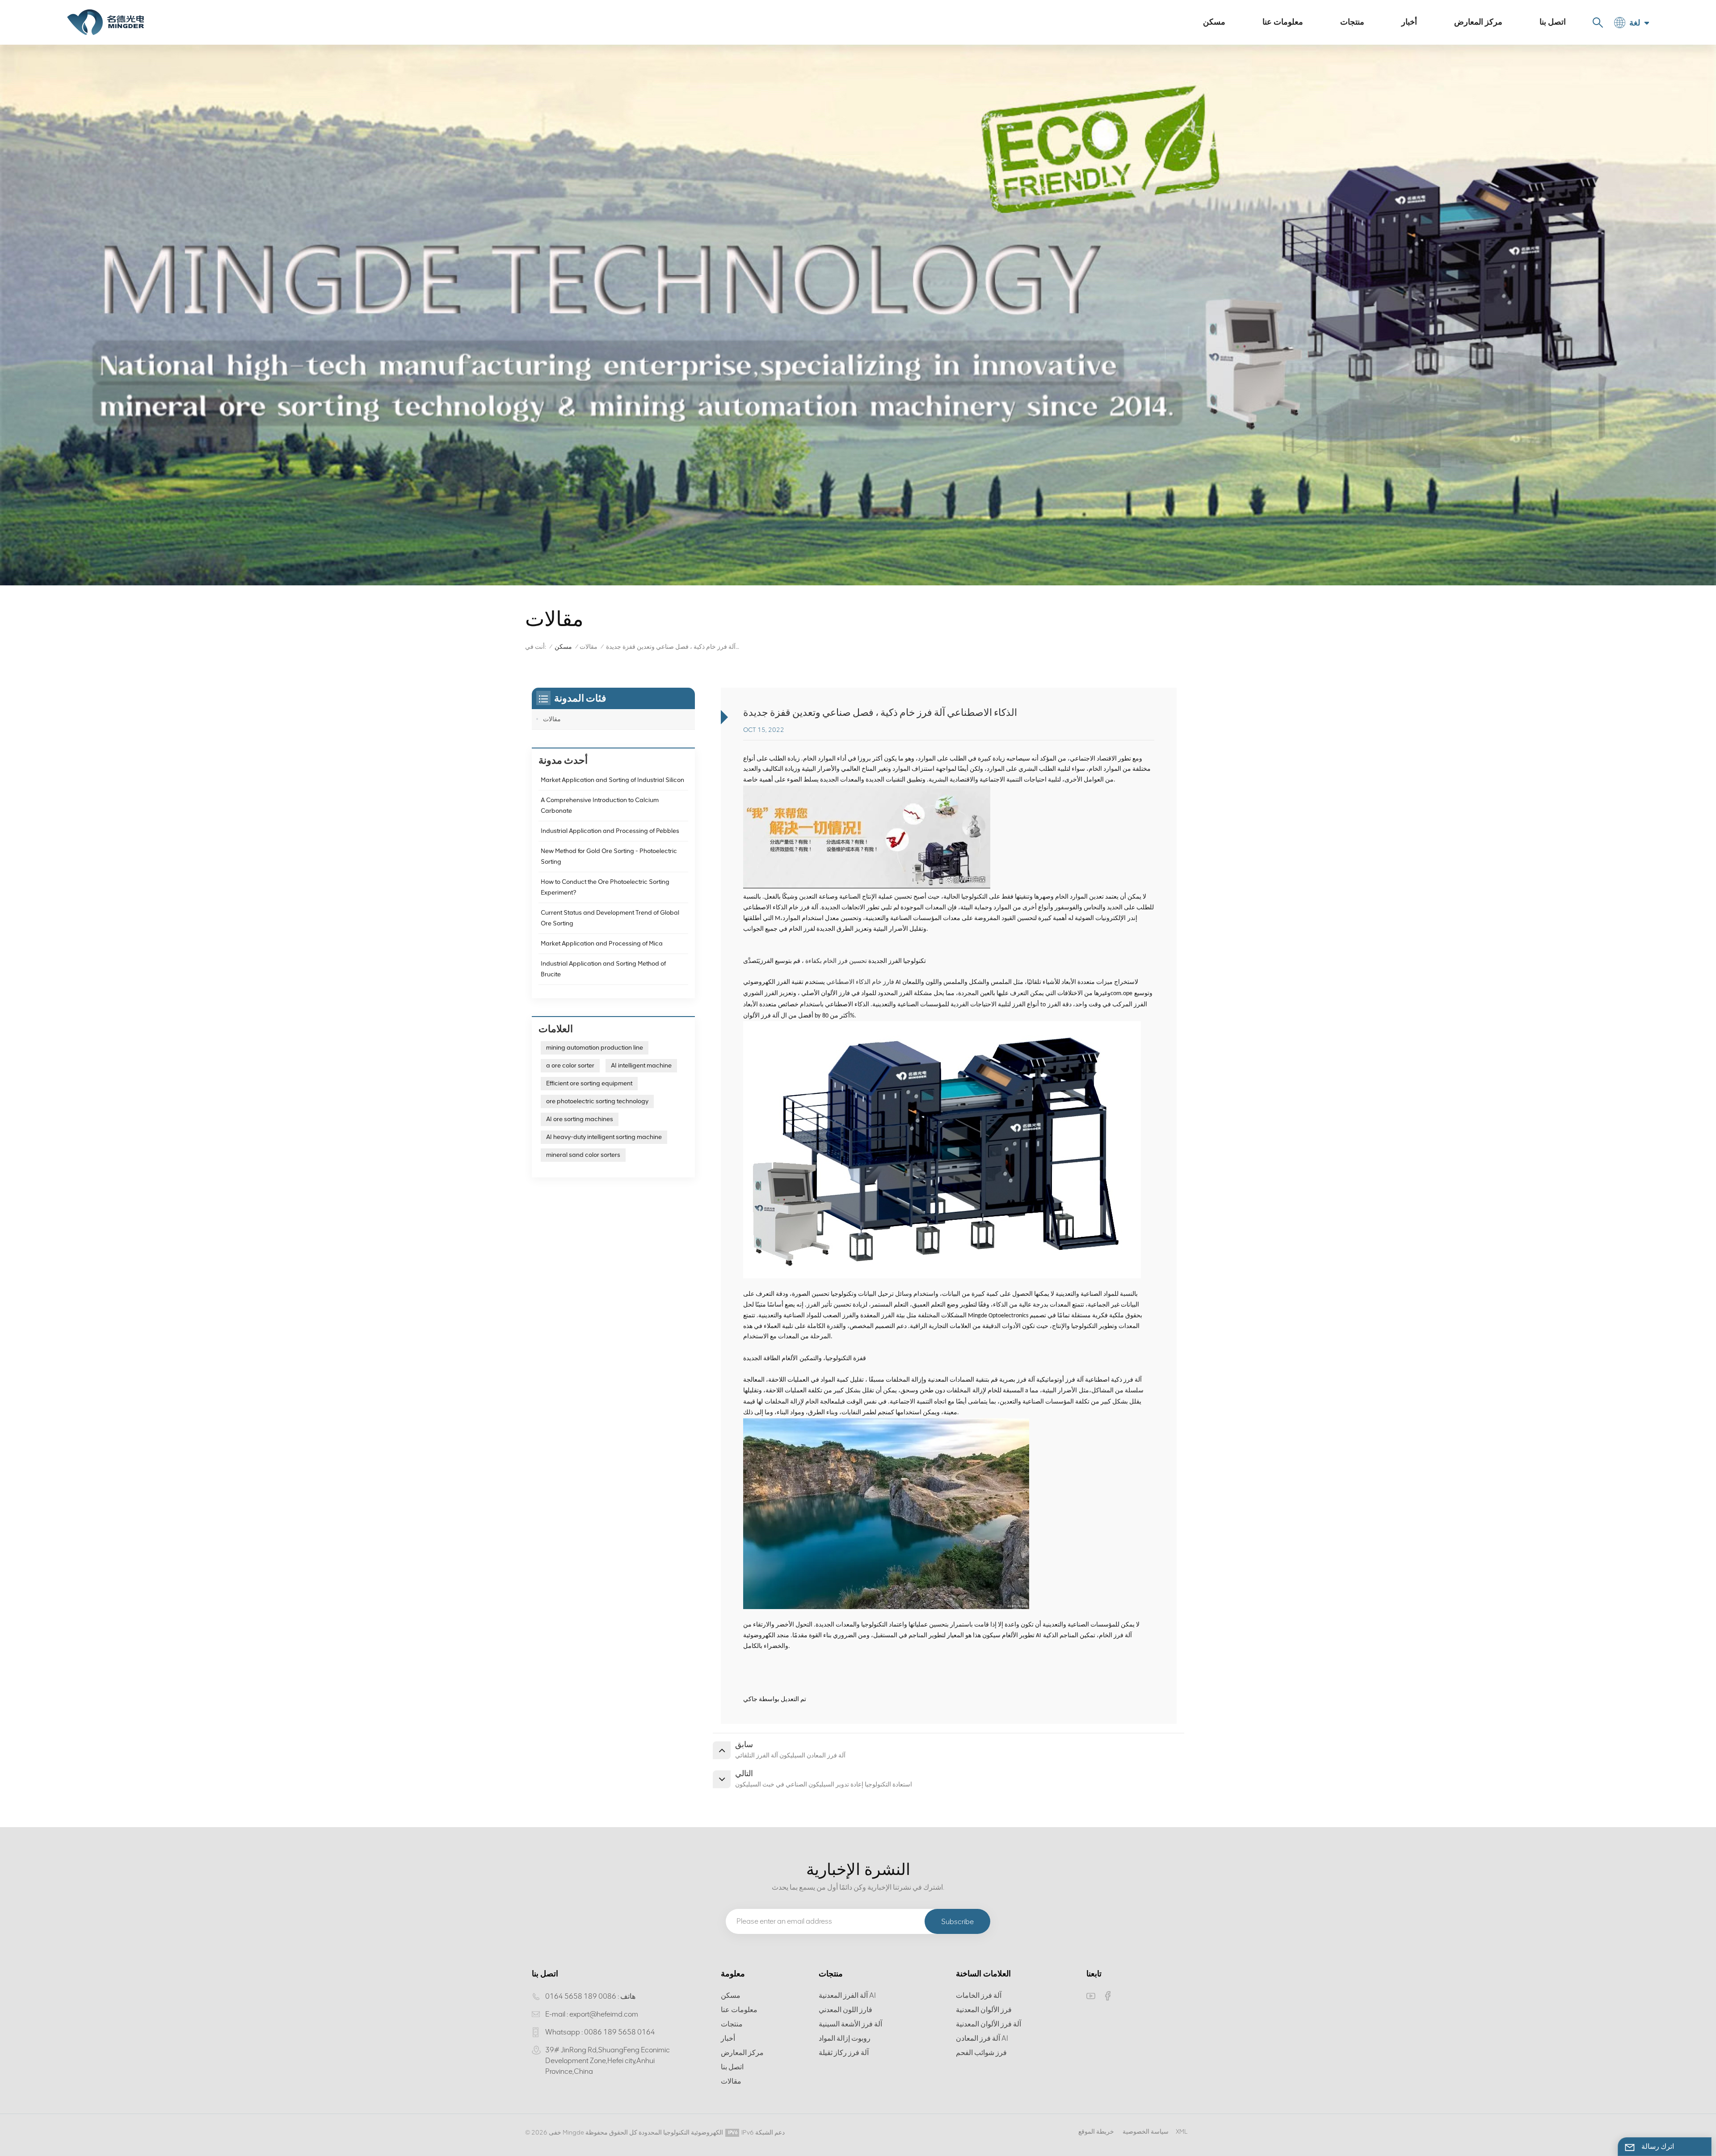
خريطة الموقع (1096, 2132)
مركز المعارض (1478, 22)
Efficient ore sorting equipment (589, 1083)
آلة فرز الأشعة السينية (850, 2024)
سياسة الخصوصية (1146, 2132)
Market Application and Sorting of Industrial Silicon (612, 780)
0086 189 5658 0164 (581, 1996)
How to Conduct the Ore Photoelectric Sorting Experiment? (605, 887)
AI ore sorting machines (580, 1119)
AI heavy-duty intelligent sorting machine (604, 1137)
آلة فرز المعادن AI (982, 2038)
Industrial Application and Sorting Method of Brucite (603, 969)
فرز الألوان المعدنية (984, 2010)
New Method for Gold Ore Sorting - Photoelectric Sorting (609, 856)
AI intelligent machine (641, 1065)
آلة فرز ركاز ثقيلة (844, 2053)
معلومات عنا (1283, 22)
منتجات (1352, 22)
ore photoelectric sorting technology (597, 1101)
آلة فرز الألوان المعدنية (988, 2024)
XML (1182, 2132)
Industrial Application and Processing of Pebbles (610, 831)
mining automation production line (595, 1048)
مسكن (1214, 22)
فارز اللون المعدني (845, 2010)
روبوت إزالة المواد (845, 2038)
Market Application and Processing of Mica (602, 944)
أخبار (1409, 22)
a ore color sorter (570, 1065)
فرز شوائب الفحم (981, 2053)
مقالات (589, 647)
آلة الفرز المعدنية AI (847, 1995)
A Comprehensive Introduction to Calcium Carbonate (600, 805)
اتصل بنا (1553, 22)
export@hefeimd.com (604, 2014)
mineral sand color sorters (583, 1155)
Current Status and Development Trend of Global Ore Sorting (610, 918)
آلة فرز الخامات (979, 1995)
